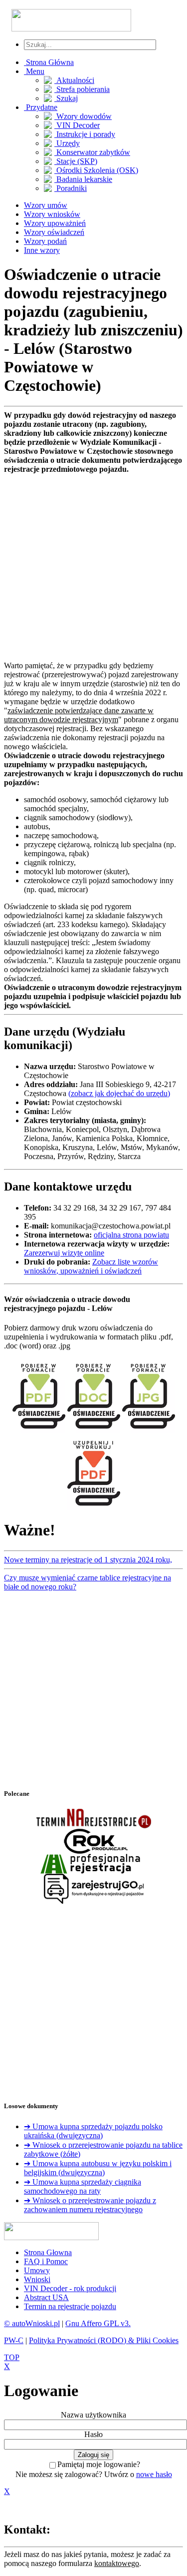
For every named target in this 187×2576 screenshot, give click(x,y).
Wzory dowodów (83, 116)
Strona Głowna (48, 2252)
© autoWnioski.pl (32, 2323)
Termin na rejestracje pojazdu (70, 2306)
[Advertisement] (93, 568)
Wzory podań (45, 241)
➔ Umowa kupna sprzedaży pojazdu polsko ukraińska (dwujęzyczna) (93, 2131)
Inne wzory (42, 250)
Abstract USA (46, 2297)
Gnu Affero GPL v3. (98, 2323)
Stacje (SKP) (76, 161)
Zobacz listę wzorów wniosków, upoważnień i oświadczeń (91, 1266)
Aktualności (74, 80)
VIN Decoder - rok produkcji (70, 2288)
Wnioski (37, 2279)
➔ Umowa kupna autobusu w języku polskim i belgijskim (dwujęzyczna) (98, 2168)
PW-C (14, 2340)
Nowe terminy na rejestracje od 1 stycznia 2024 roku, (88, 1560)
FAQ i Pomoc (46, 2261)
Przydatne (41, 107)
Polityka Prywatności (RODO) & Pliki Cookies (104, 2340)
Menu (34, 71)
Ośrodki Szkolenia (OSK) (96, 170)
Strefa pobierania (82, 89)
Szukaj (66, 98)
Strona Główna (49, 62)
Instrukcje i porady (85, 134)
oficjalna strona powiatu (131, 1235)
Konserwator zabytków (92, 152)
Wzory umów (46, 205)
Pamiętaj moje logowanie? (99, 2464)
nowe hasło (154, 2474)
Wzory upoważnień (55, 223)
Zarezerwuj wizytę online (64, 1253)
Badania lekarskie (83, 179)
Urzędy (67, 143)
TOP (12, 2357)
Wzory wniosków (52, 214)
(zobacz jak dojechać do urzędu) (119, 1093)
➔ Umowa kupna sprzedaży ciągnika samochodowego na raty (83, 2186)
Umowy (37, 2270)
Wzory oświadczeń (54, 232)
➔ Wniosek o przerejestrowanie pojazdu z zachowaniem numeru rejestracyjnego (90, 2205)
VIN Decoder (77, 125)
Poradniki (71, 188)
